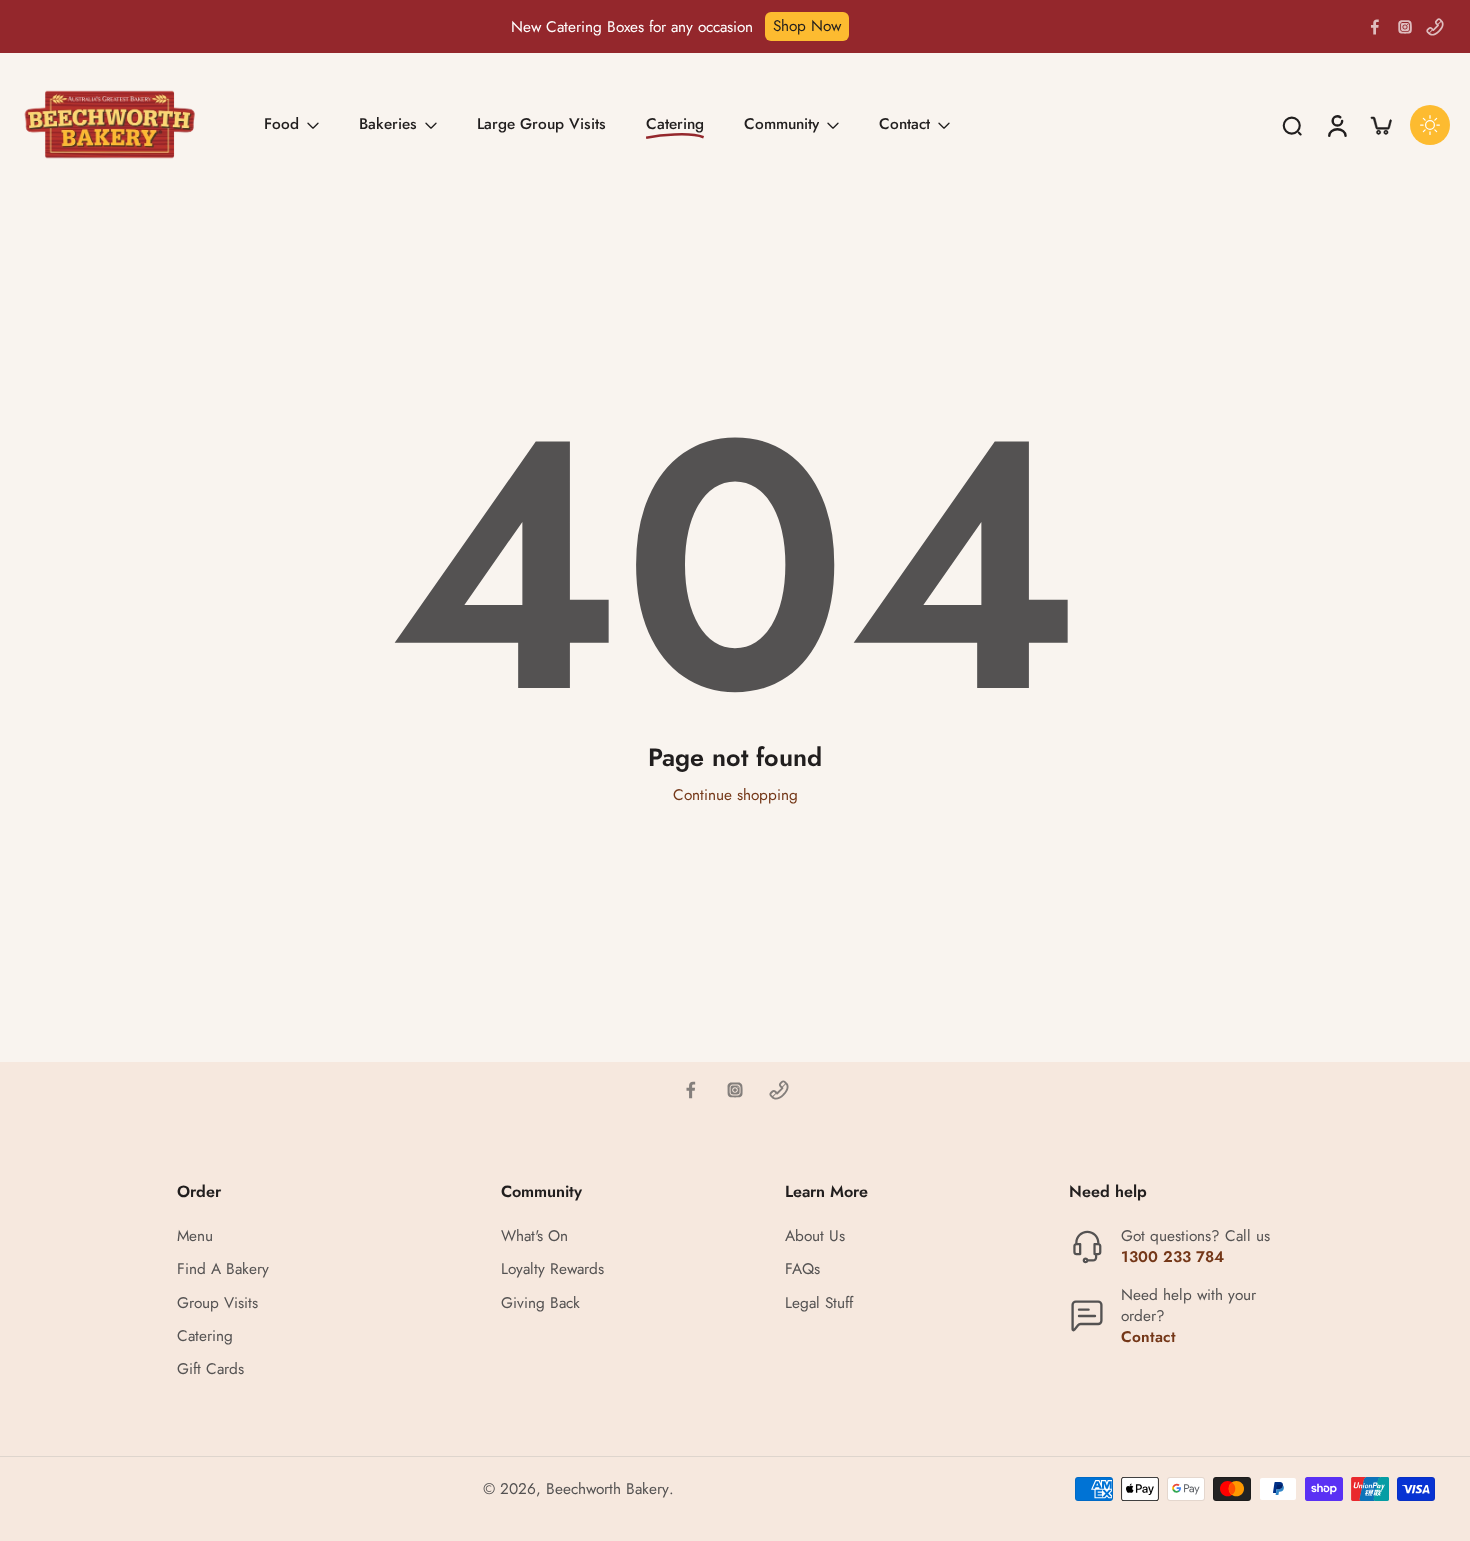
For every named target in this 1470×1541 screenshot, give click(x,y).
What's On (534, 1237)
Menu (195, 1237)
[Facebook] (1375, 27)
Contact (904, 124)
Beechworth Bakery (607, 1489)
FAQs (802, 1270)
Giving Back (540, 1303)
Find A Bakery (223, 1270)
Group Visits (217, 1303)
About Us (815, 1237)
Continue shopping (735, 795)
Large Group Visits (541, 124)
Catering (205, 1336)
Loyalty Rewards (552, 1270)
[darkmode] (1430, 125)
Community (781, 124)
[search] (1292, 125)
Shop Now (807, 26)
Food (281, 124)
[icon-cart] (1380, 125)
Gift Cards (210, 1369)
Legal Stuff (819, 1303)
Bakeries (388, 124)
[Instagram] (1405, 27)
